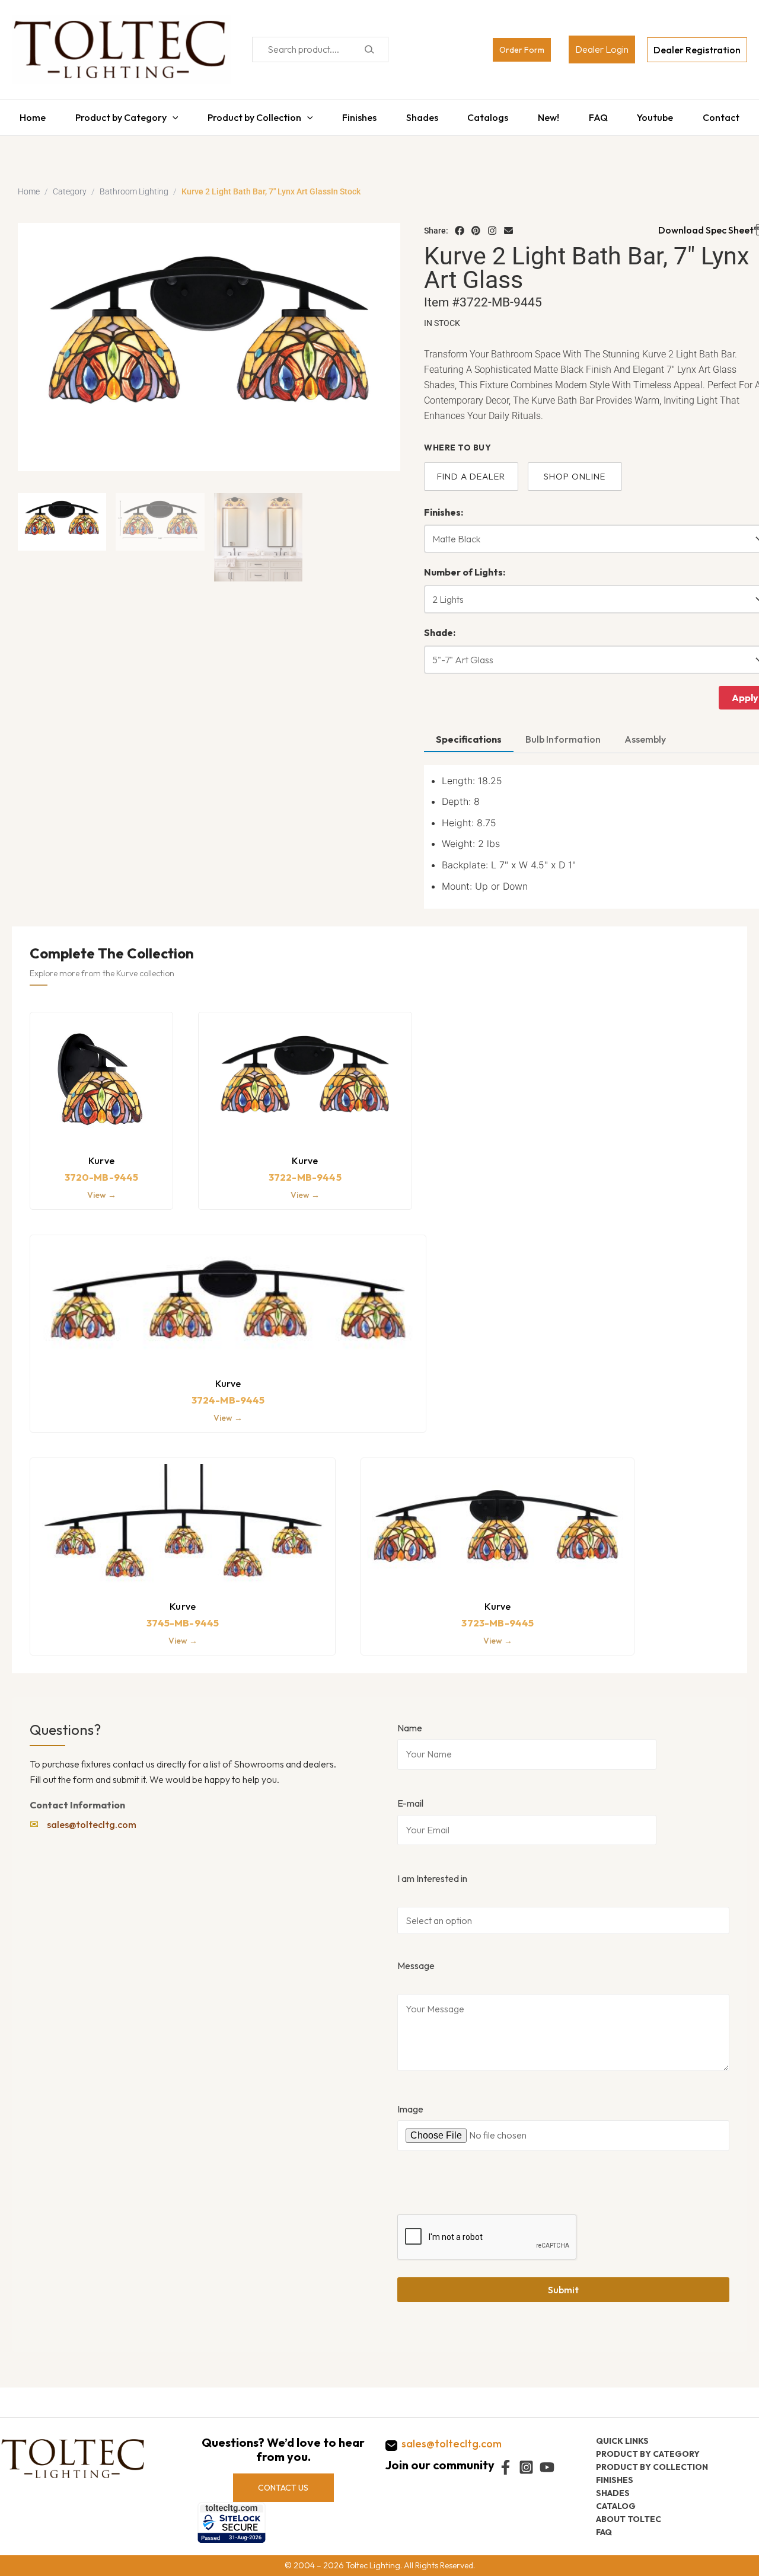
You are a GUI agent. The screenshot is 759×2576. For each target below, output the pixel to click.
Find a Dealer (471, 470)
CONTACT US (283, 2487)
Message (416, 1960)
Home (25, 114)
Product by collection (652, 2466)
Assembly (645, 733)
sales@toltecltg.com (92, 1818)
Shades (421, 114)
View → (102, 1189)
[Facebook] (460, 225)
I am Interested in (432, 1872)
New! (551, 114)
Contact (729, 114)
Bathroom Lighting (134, 186)
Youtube (661, 114)
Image (410, 2103)
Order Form (522, 50)
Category (70, 186)
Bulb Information (563, 733)
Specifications (469, 733)
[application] (167, 114)
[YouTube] (547, 2467)
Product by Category (115, 114)
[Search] (369, 49)
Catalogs (489, 114)
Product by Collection (250, 114)
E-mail (410, 1797)
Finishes (357, 114)
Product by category (648, 2453)
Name (410, 1722)
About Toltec (629, 2519)
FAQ (602, 114)
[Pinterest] (476, 225)
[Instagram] (492, 225)
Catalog (616, 2505)
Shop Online (575, 470)
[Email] (509, 225)
